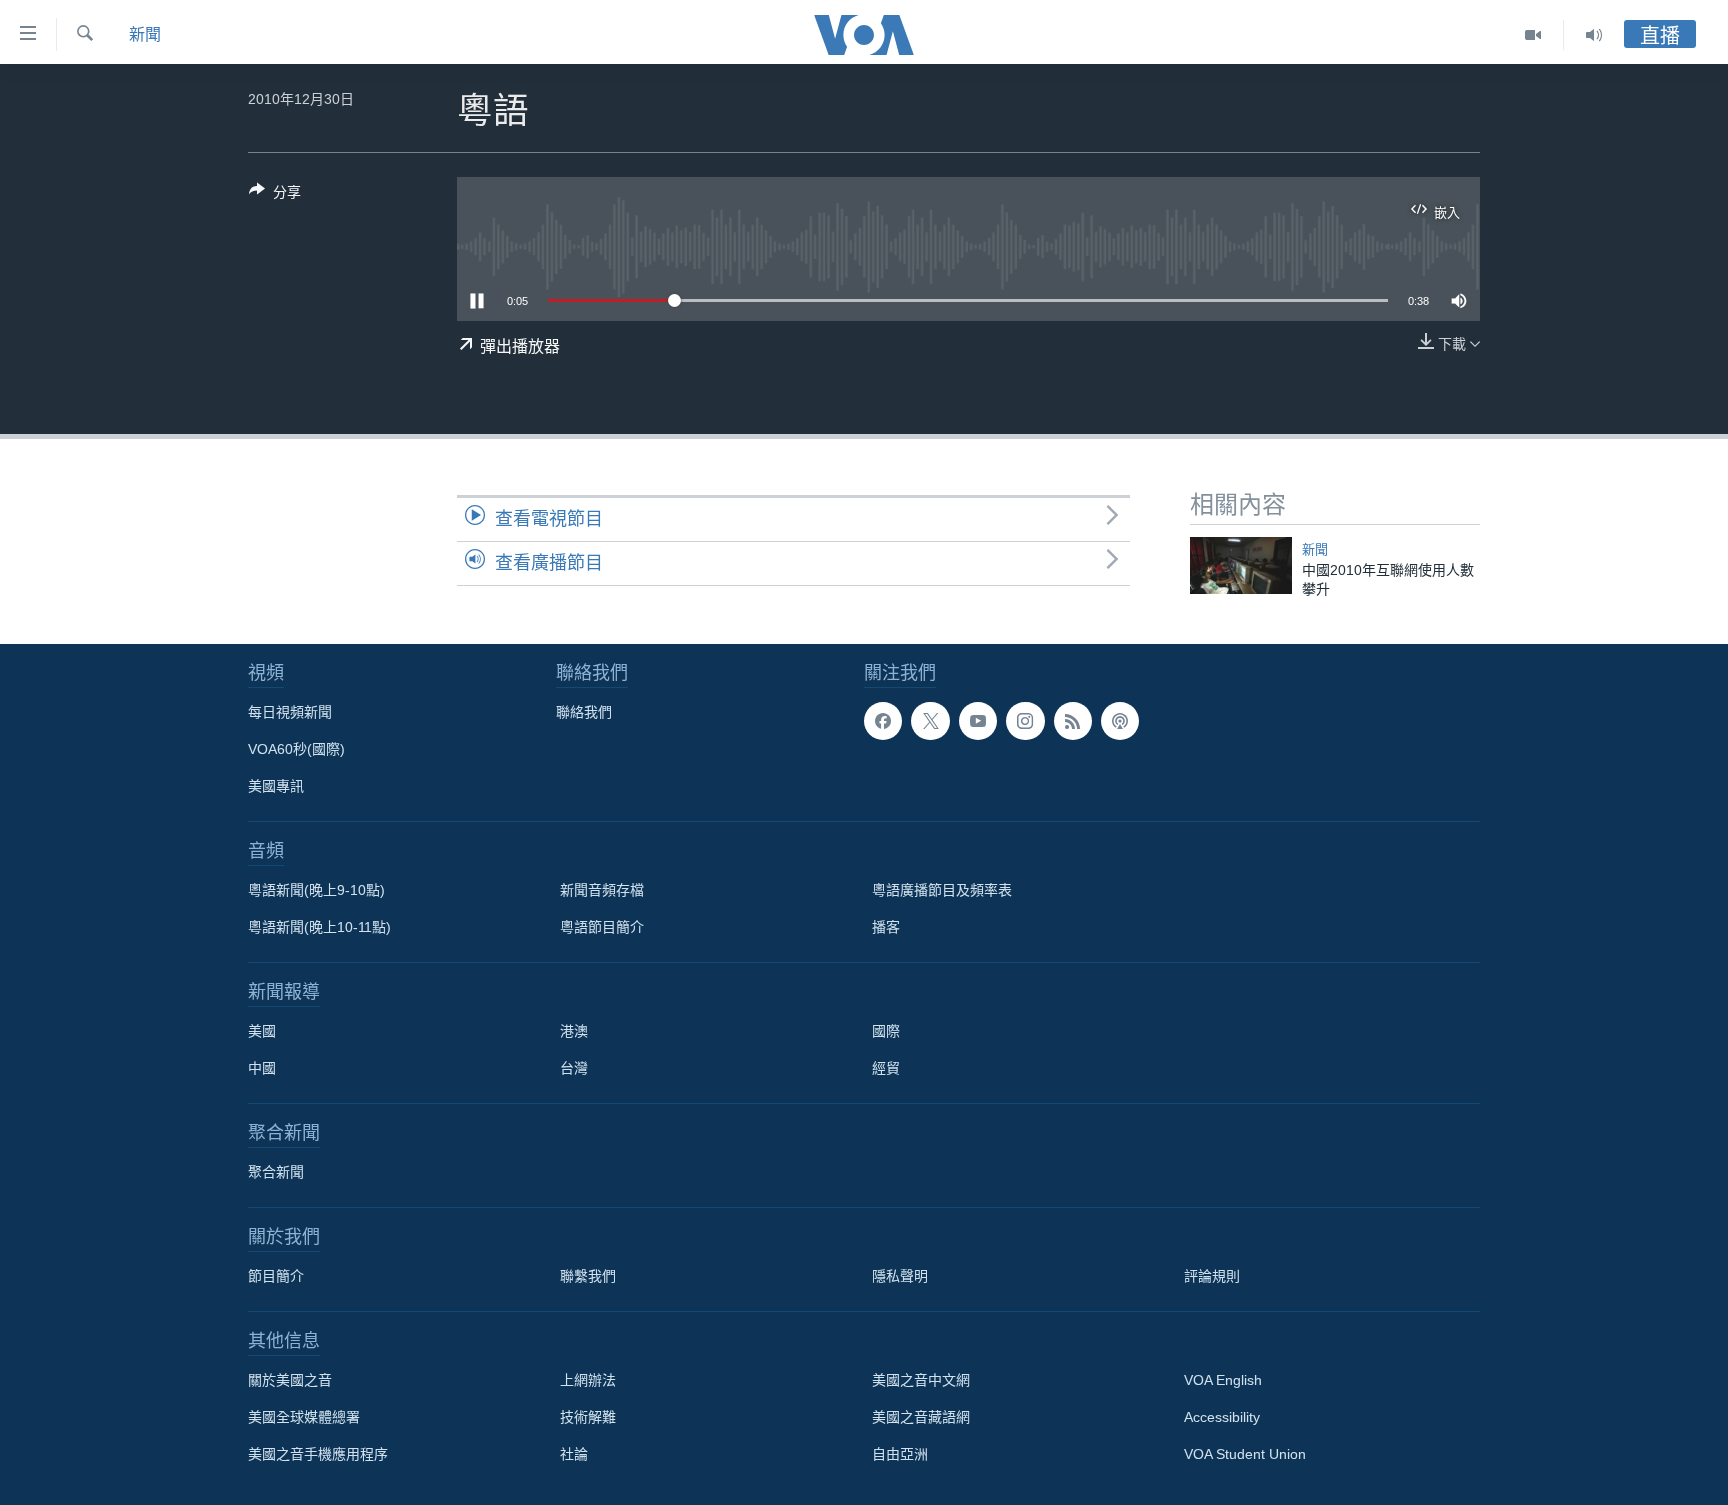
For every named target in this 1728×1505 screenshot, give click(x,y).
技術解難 (588, 1417)
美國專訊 (276, 786)
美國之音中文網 (921, 1380)
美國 (262, 1031)
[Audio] (1594, 35)
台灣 (574, 1068)
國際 (886, 1031)
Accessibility (1222, 1417)
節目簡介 (276, 1276)
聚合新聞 (276, 1172)
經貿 (886, 1068)
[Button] (275, 195)
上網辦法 (588, 1380)
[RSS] (1073, 721)
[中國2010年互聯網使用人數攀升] (1241, 565)
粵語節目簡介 (602, 927)
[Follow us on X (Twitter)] (930, 721)
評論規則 (1212, 1276)
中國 (262, 1068)
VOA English (1223, 1380)
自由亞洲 (900, 1454)
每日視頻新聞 (290, 712)
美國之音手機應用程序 (318, 1454)
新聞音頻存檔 (602, 890)
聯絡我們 (584, 712)
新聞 (145, 34)
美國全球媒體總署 (304, 1417)
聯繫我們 (588, 1276)
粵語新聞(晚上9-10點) (316, 890)
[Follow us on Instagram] (1025, 721)
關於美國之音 (290, 1380)
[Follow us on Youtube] (978, 721)
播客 (886, 927)
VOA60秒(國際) (296, 749)
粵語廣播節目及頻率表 (942, 890)
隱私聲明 (900, 1276)
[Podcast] (1120, 721)
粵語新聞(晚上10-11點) (319, 927)
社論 (574, 1454)
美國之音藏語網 (921, 1417)
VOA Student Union (1245, 1454)
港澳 (574, 1031)
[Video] (1533, 35)
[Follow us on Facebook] (883, 721)
